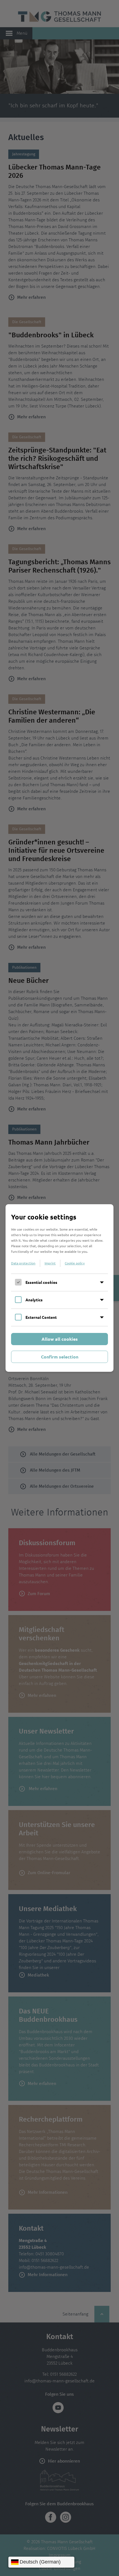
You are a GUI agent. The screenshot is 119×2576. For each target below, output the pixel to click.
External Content (41, 1317)
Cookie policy (75, 1263)
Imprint (50, 1263)
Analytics (34, 1300)
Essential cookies (41, 1282)
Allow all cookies (60, 1339)
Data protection (23, 1263)
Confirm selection (60, 1357)
